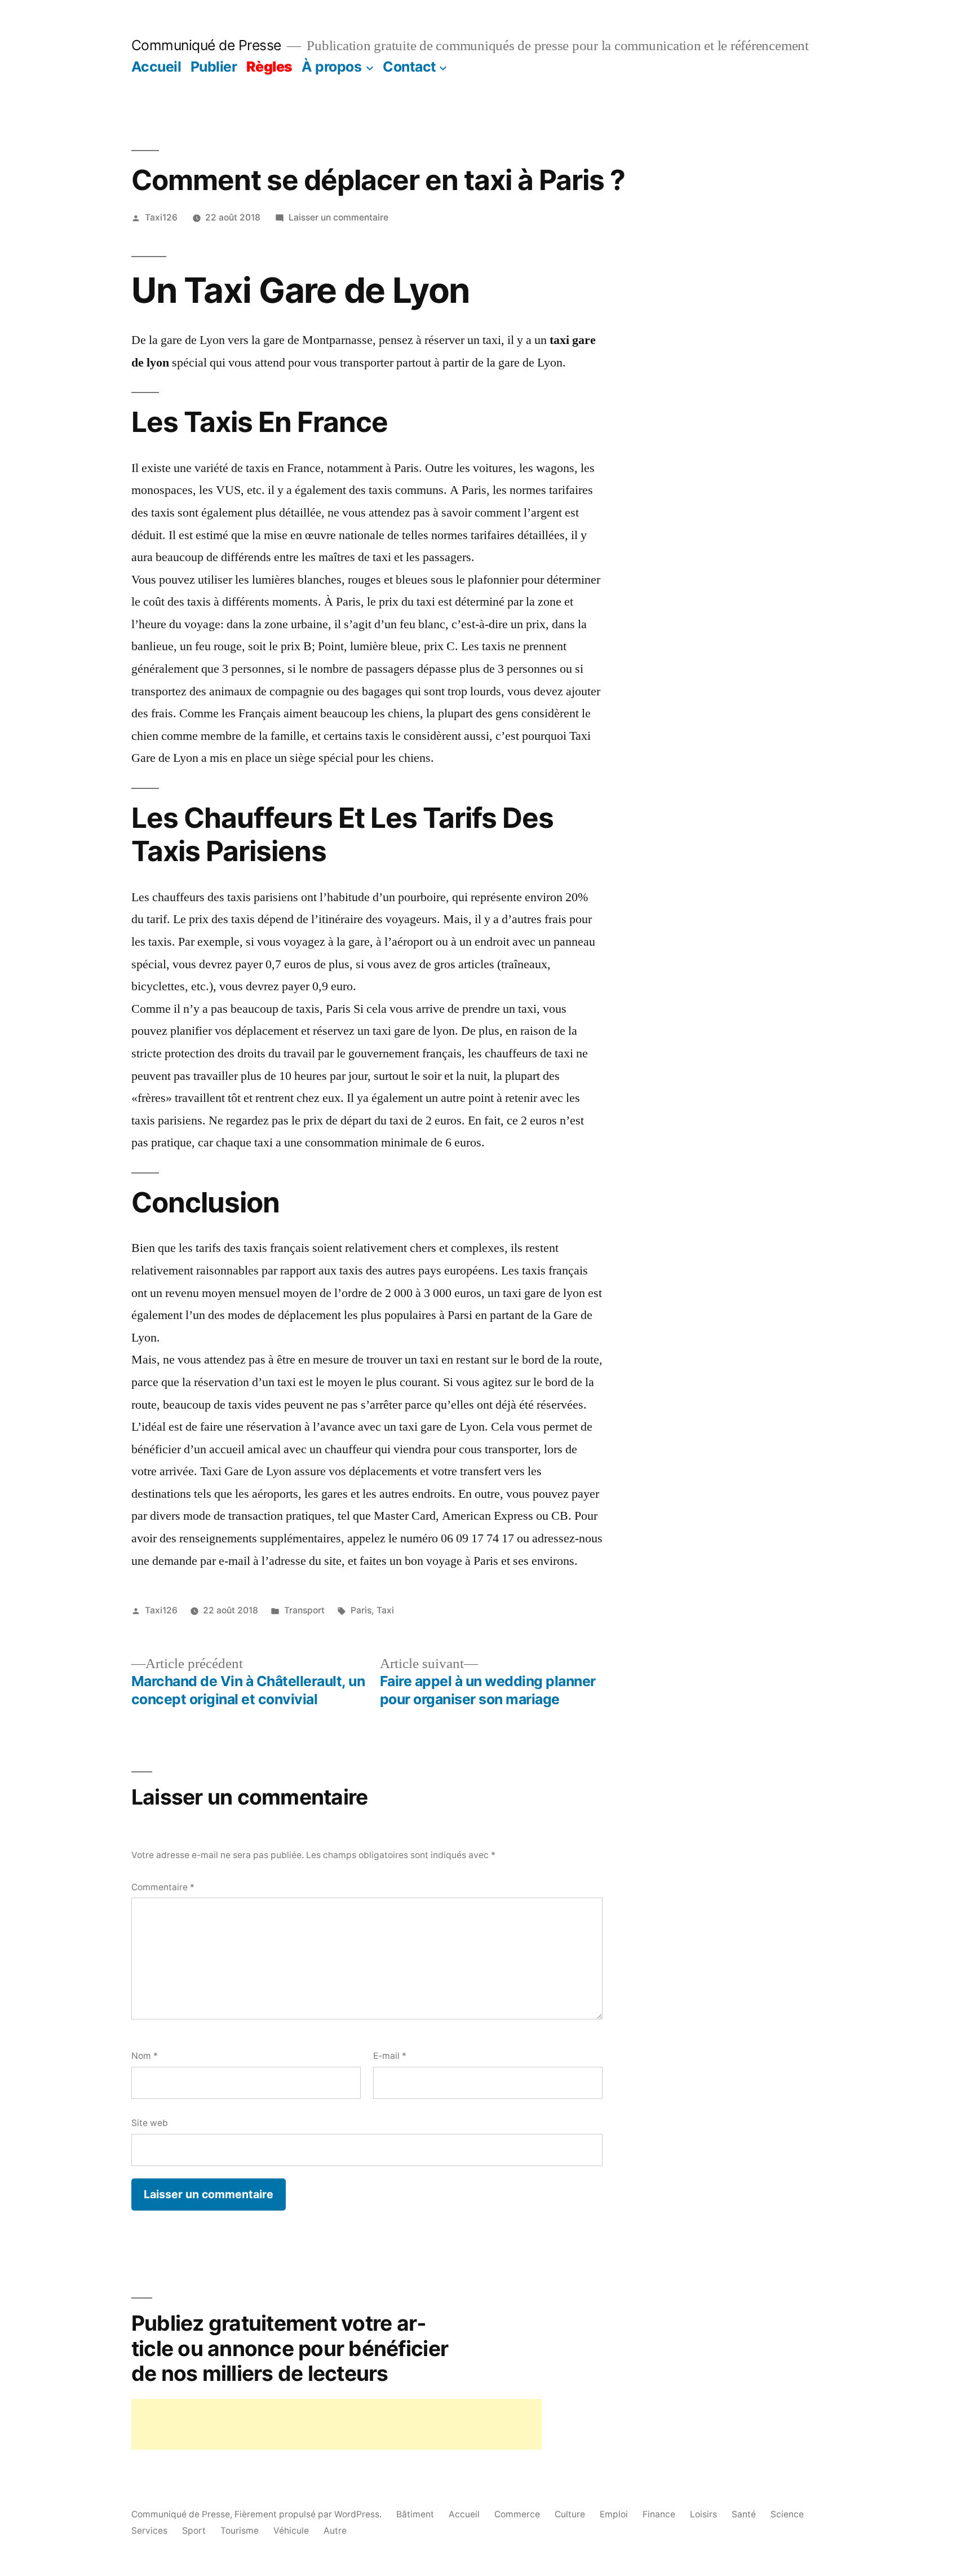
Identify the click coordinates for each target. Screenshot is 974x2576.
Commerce (517, 2514)
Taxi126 (161, 217)
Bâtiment (415, 2514)
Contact (409, 67)
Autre (335, 2531)
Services (149, 2531)
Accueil (156, 67)
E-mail (390, 2056)
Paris (361, 1610)
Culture (570, 2514)
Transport (304, 1610)
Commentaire (163, 1887)
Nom (145, 2056)
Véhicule (291, 2531)
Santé (744, 2514)
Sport (194, 2531)
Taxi (385, 1610)
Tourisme (240, 2531)
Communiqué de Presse (206, 45)
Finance (659, 2514)
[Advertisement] (337, 2424)
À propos (331, 67)
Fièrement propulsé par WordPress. (309, 2514)
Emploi (614, 2514)
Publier (214, 67)
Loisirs (703, 2514)
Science (787, 2514)
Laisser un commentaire (338, 217)
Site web (150, 2123)
